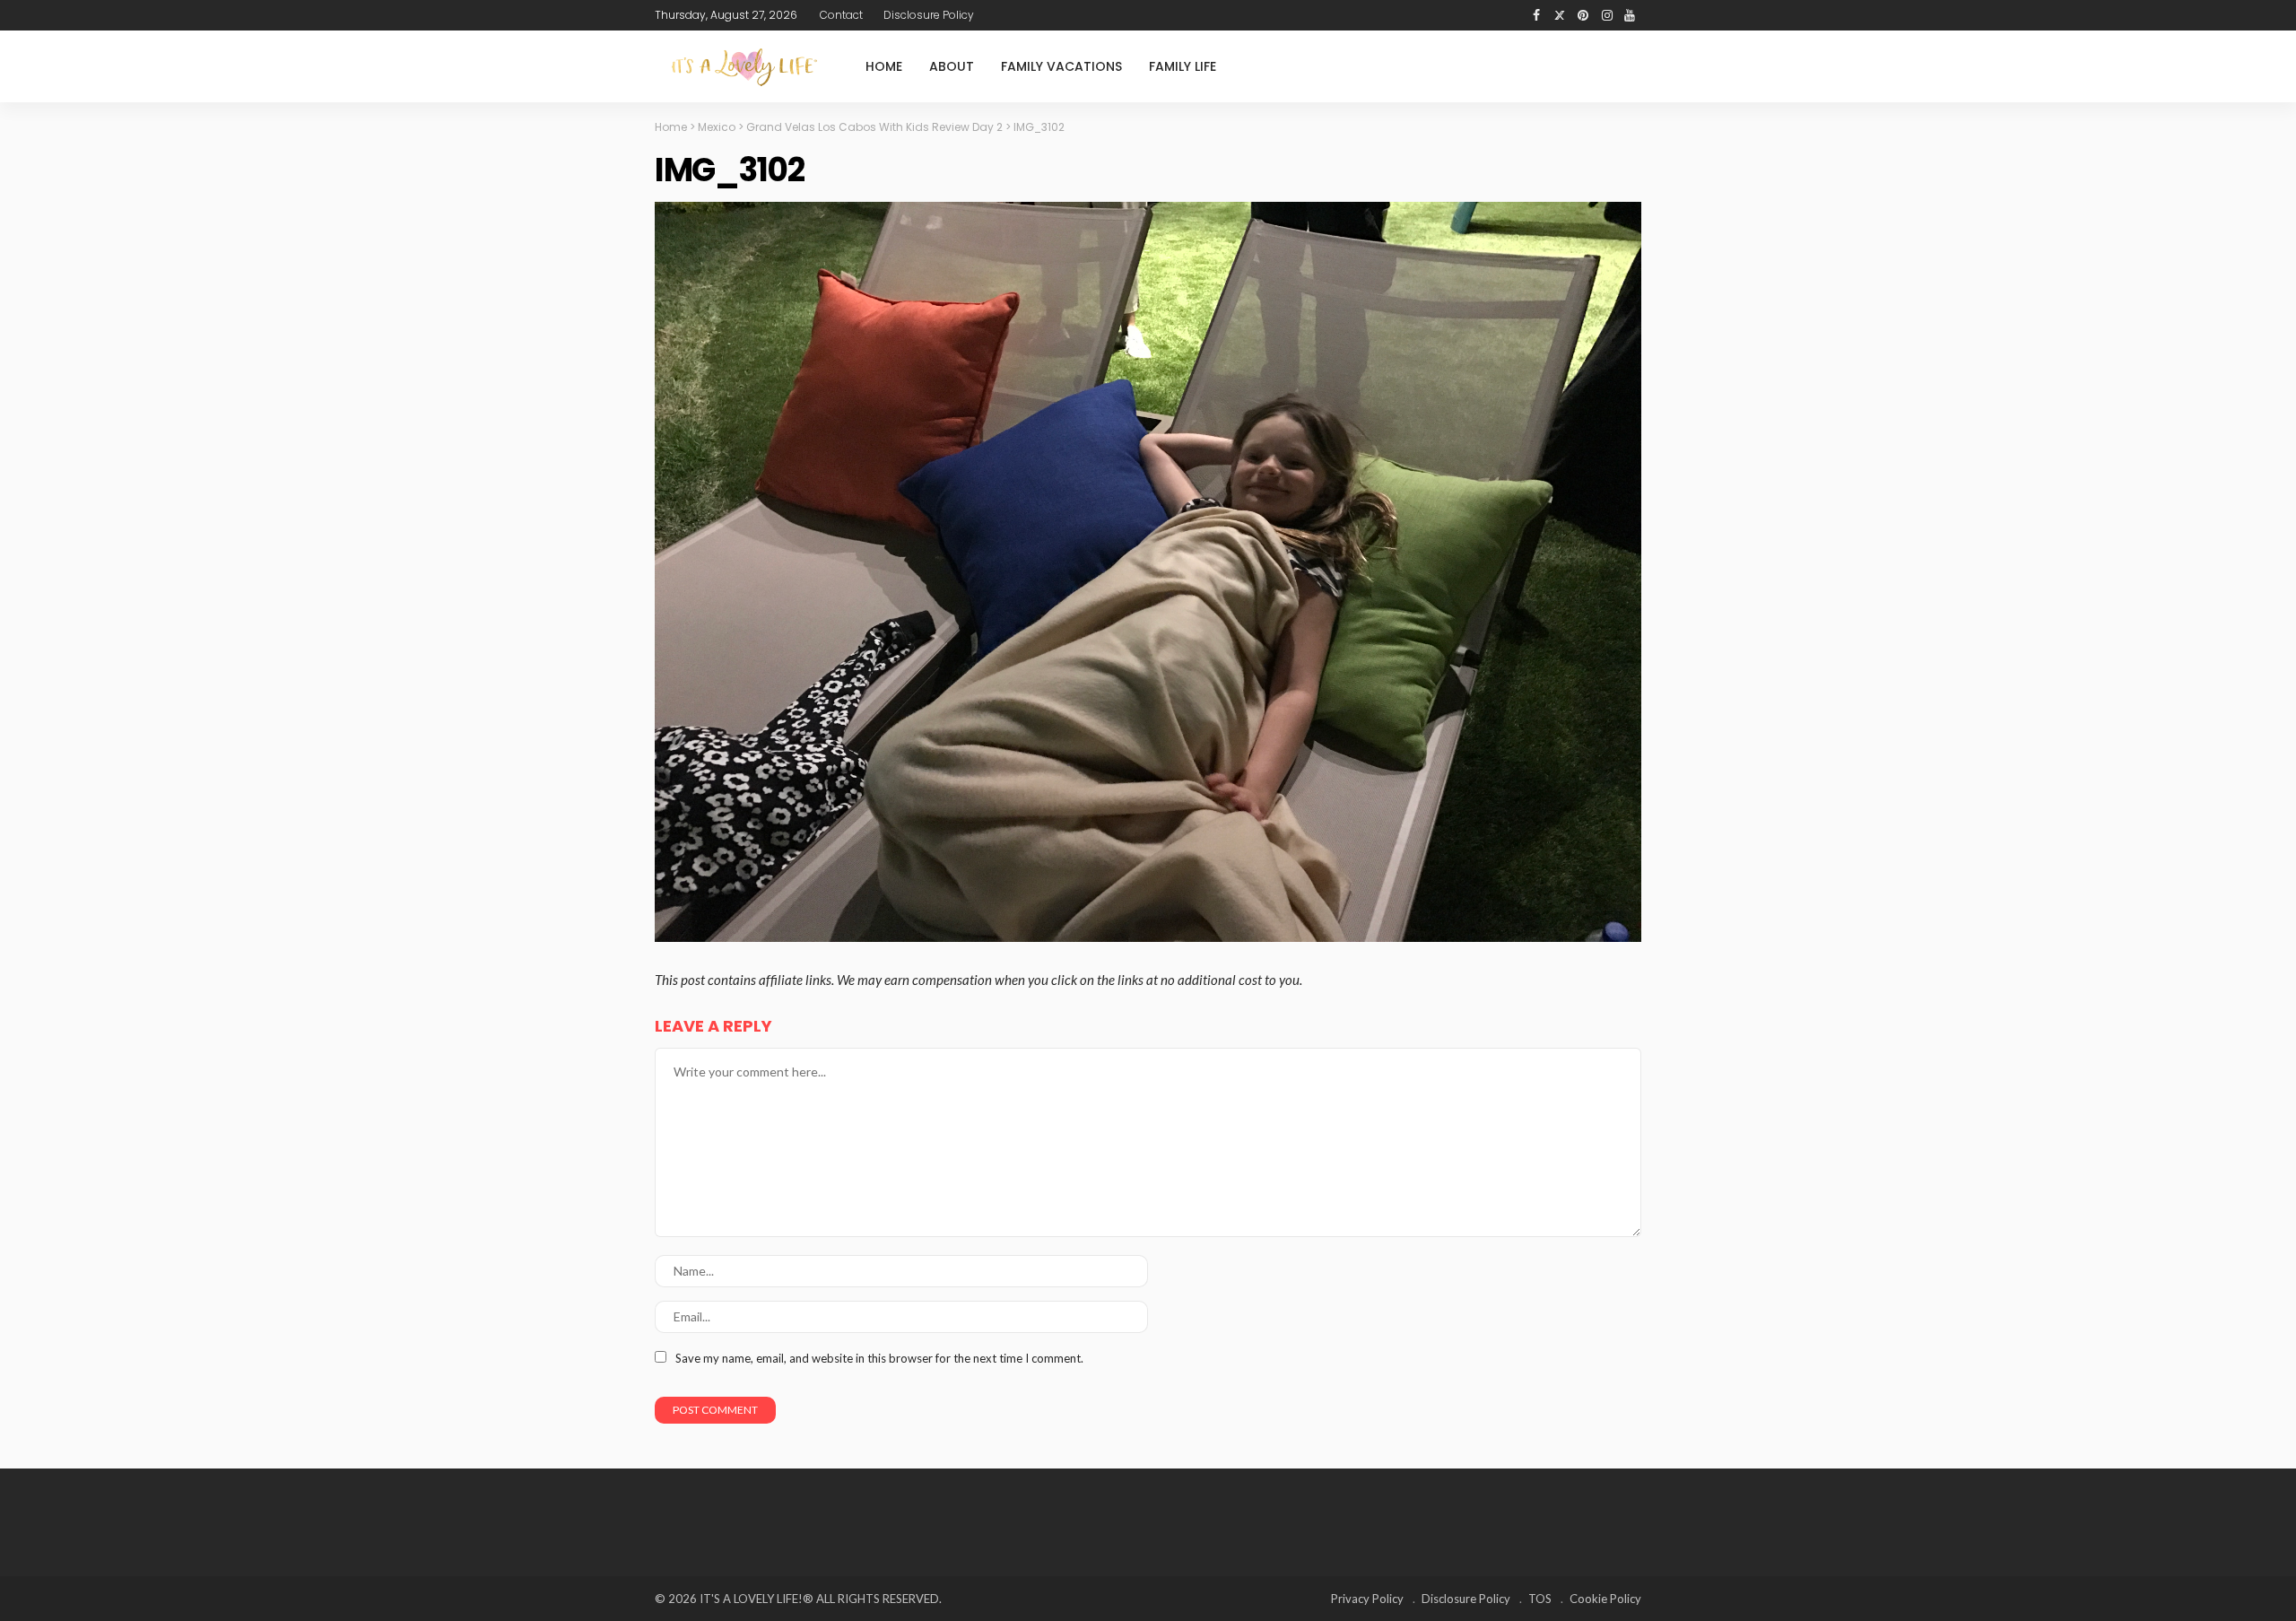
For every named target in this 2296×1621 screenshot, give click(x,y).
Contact (841, 15)
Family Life (1183, 66)
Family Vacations (1061, 66)
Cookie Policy (1605, 1599)
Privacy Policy (1367, 1599)
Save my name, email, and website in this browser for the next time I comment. (879, 1358)
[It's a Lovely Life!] (744, 67)
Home (884, 66)
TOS (1540, 1599)
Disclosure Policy (929, 15)
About (952, 66)
